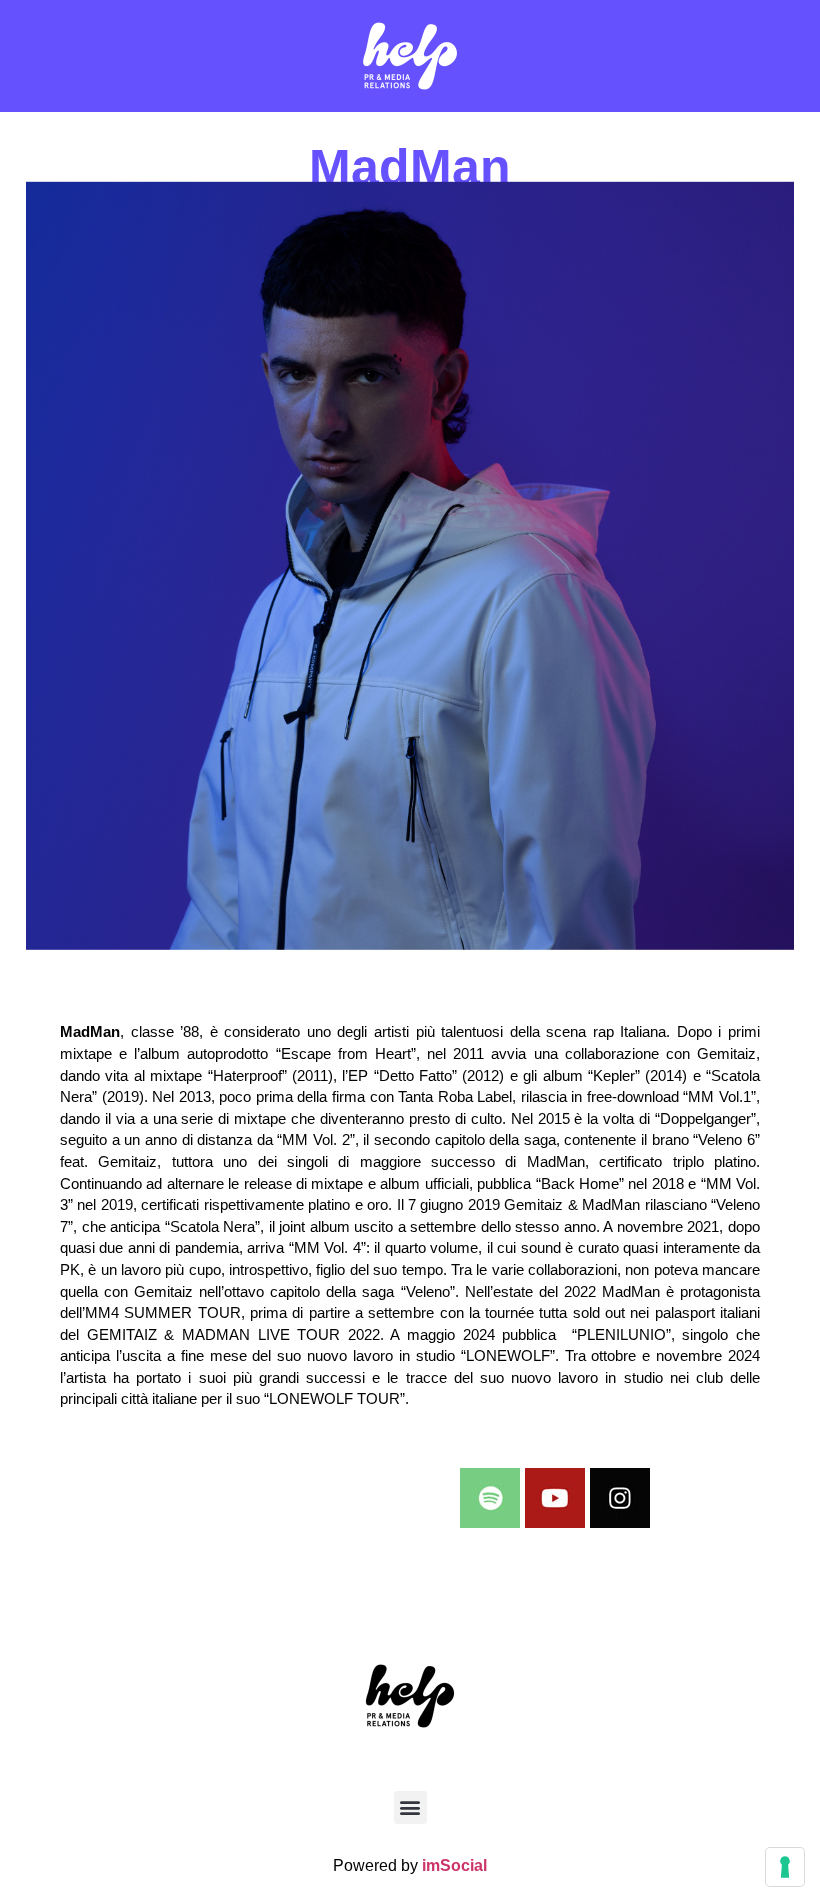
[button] (410, 1807)
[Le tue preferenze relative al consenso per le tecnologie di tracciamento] (785, 1867)
